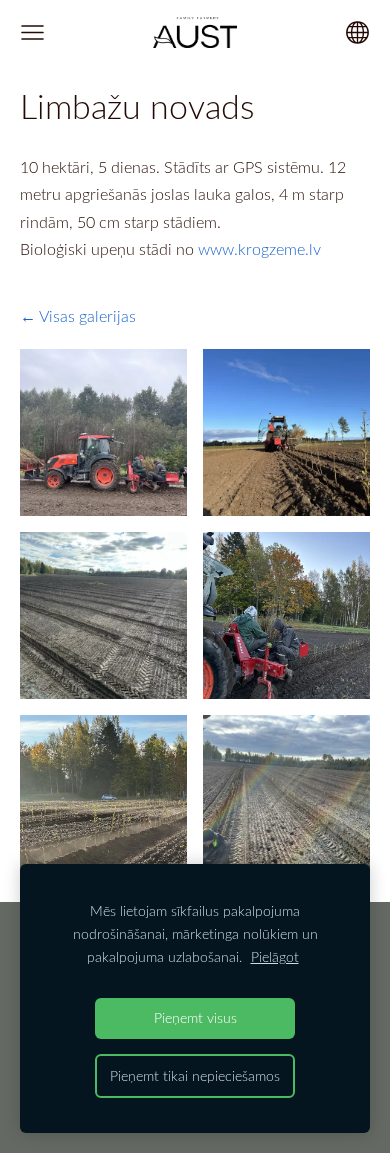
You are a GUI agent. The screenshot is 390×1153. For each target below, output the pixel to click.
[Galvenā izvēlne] (32, 32)
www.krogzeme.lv (259, 249)
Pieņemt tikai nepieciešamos (195, 1075)
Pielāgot (275, 956)
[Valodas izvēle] (357, 32)
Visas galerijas (87, 316)
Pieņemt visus (195, 1017)
